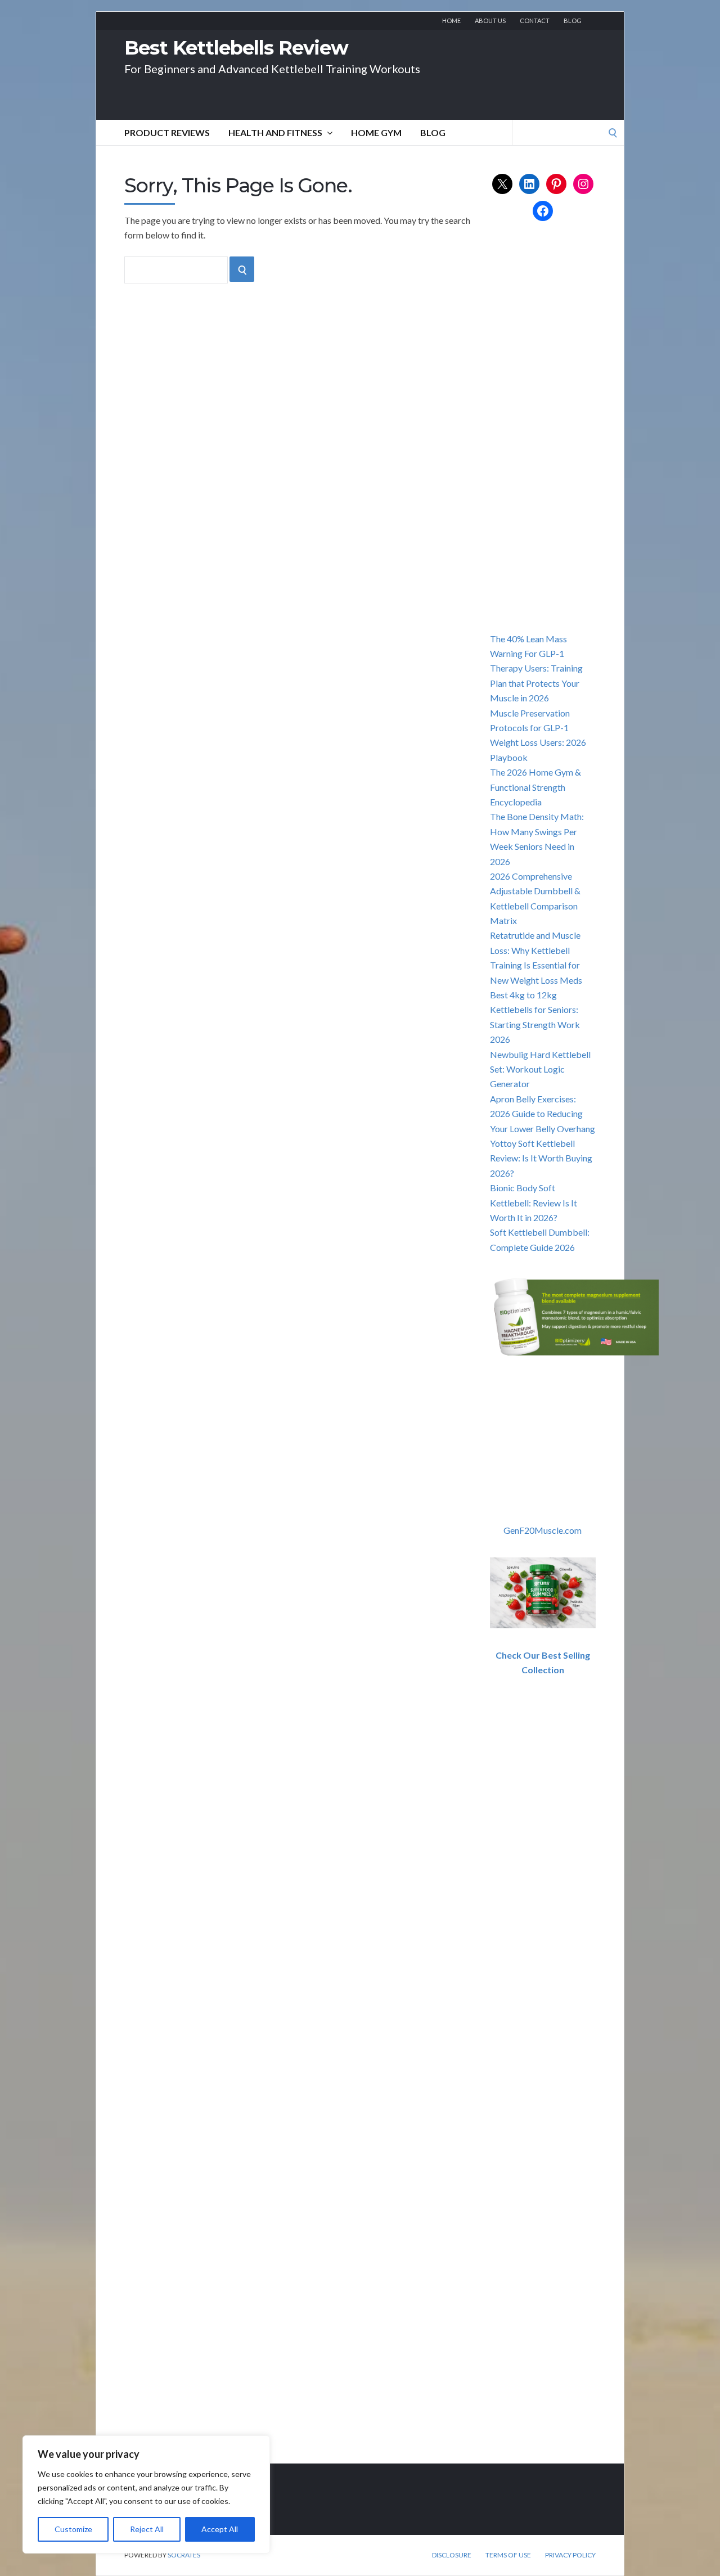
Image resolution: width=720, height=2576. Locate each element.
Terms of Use (508, 2555)
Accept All (220, 2529)
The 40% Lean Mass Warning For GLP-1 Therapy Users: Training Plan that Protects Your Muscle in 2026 (536, 668)
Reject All (147, 2529)
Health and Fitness (275, 132)
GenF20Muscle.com (543, 1530)
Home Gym (376, 132)
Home (451, 21)
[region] (146, 2494)
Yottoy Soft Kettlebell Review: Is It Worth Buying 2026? (541, 1158)
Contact (535, 21)
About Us (490, 21)
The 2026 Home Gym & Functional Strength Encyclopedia (535, 787)
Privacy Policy (570, 2555)
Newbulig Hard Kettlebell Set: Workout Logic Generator (540, 1069)
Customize (73, 2529)
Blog (573, 21)
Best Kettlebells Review (236, 48)
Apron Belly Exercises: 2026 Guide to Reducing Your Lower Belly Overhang (543, 1114)
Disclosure (452, 2555)
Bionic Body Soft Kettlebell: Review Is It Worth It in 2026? (534, 1203)
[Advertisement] (574, 439)
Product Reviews (167, 132)
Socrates (184, 2555)
